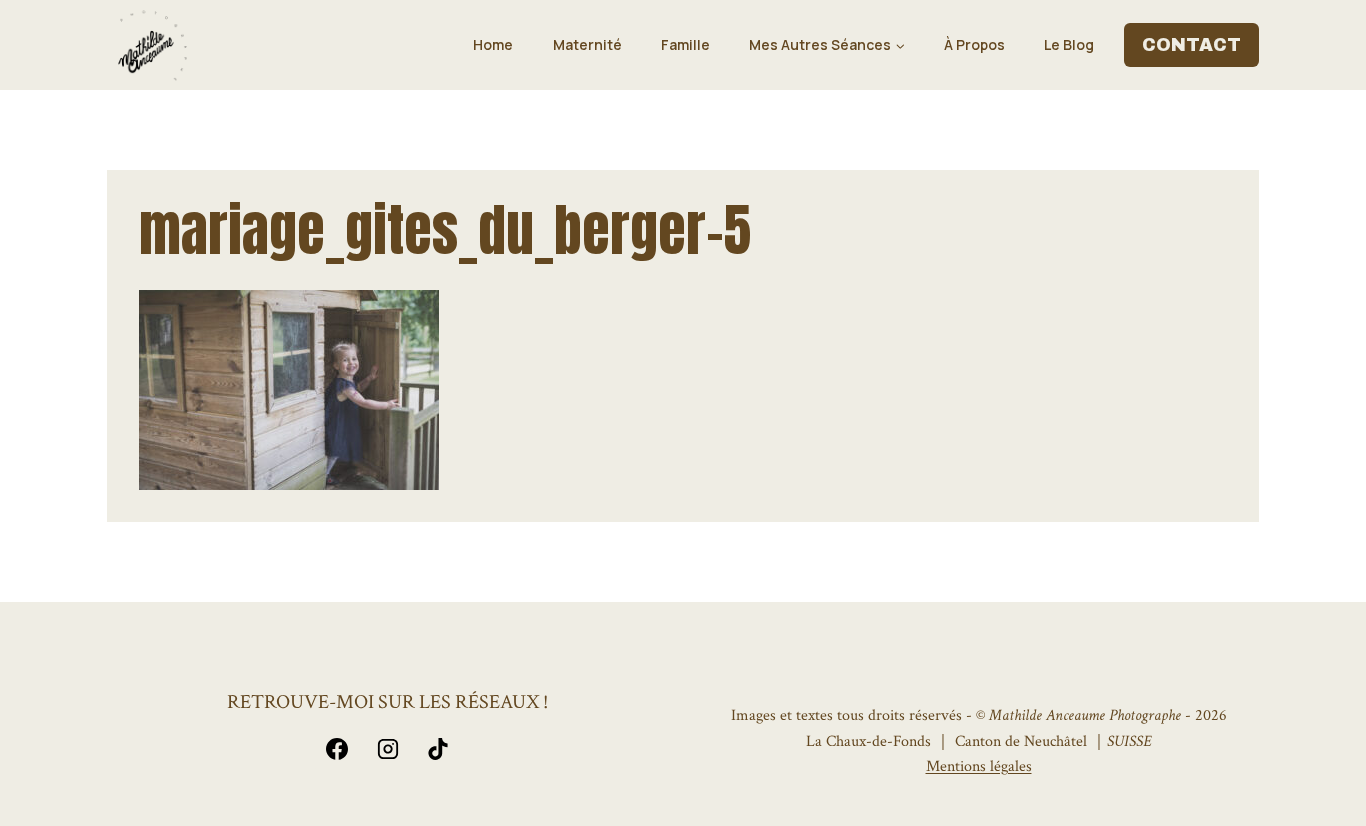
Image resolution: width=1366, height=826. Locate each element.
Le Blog (1069, 44)
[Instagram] (388, 749)
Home (493, 44)
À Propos (974, 44)
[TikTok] (438, 749)
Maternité (587, 44)
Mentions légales (979, 766)
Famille (685, 44)
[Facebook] (337, 749)
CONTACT (1191, 45)
